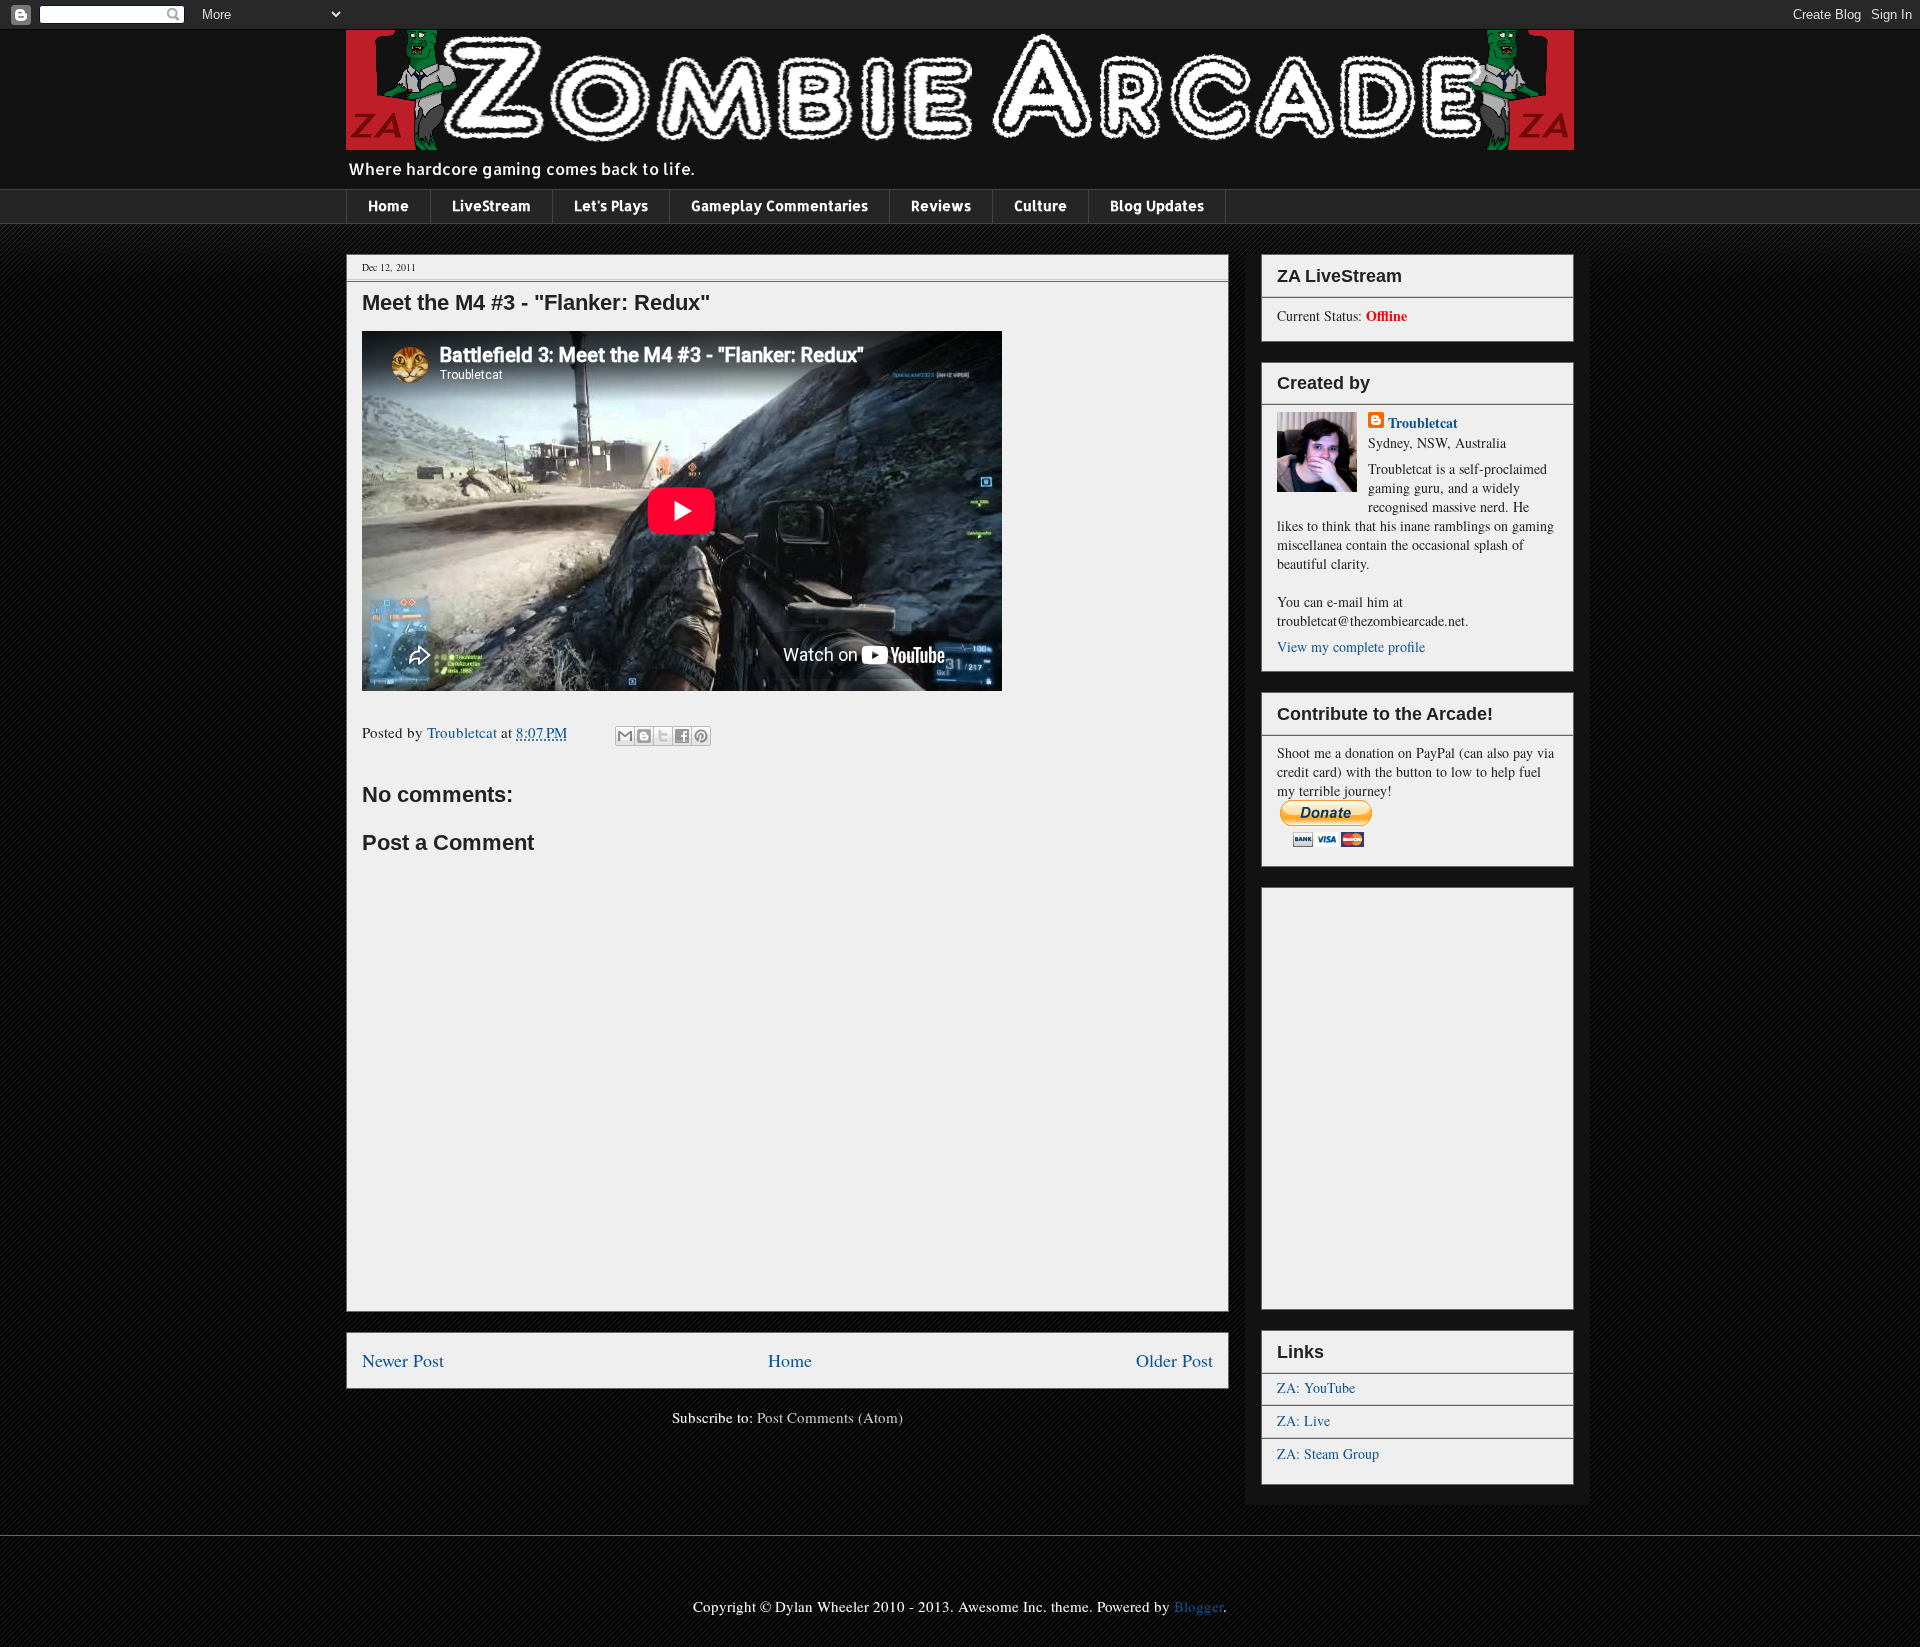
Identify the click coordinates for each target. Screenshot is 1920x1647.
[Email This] (625, 736)
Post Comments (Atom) (830, 1417)
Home (388, 205)
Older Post (1174, 1360)
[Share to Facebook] (682, 736)
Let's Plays (611, 205)
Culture (1040, 205)
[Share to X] (663, 736)
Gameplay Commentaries (779, 205)
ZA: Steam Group (1328, 1453)
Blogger (1198, 1606)
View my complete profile (1351, 646)
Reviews (941, 205)
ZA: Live (1303, 1420)
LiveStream (491, 205)
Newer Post (403, 1360)
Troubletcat (1423, 422)
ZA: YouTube (1316, 1387)
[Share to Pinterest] (701, 736)
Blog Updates (1157, 205)
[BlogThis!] (644, 736)
